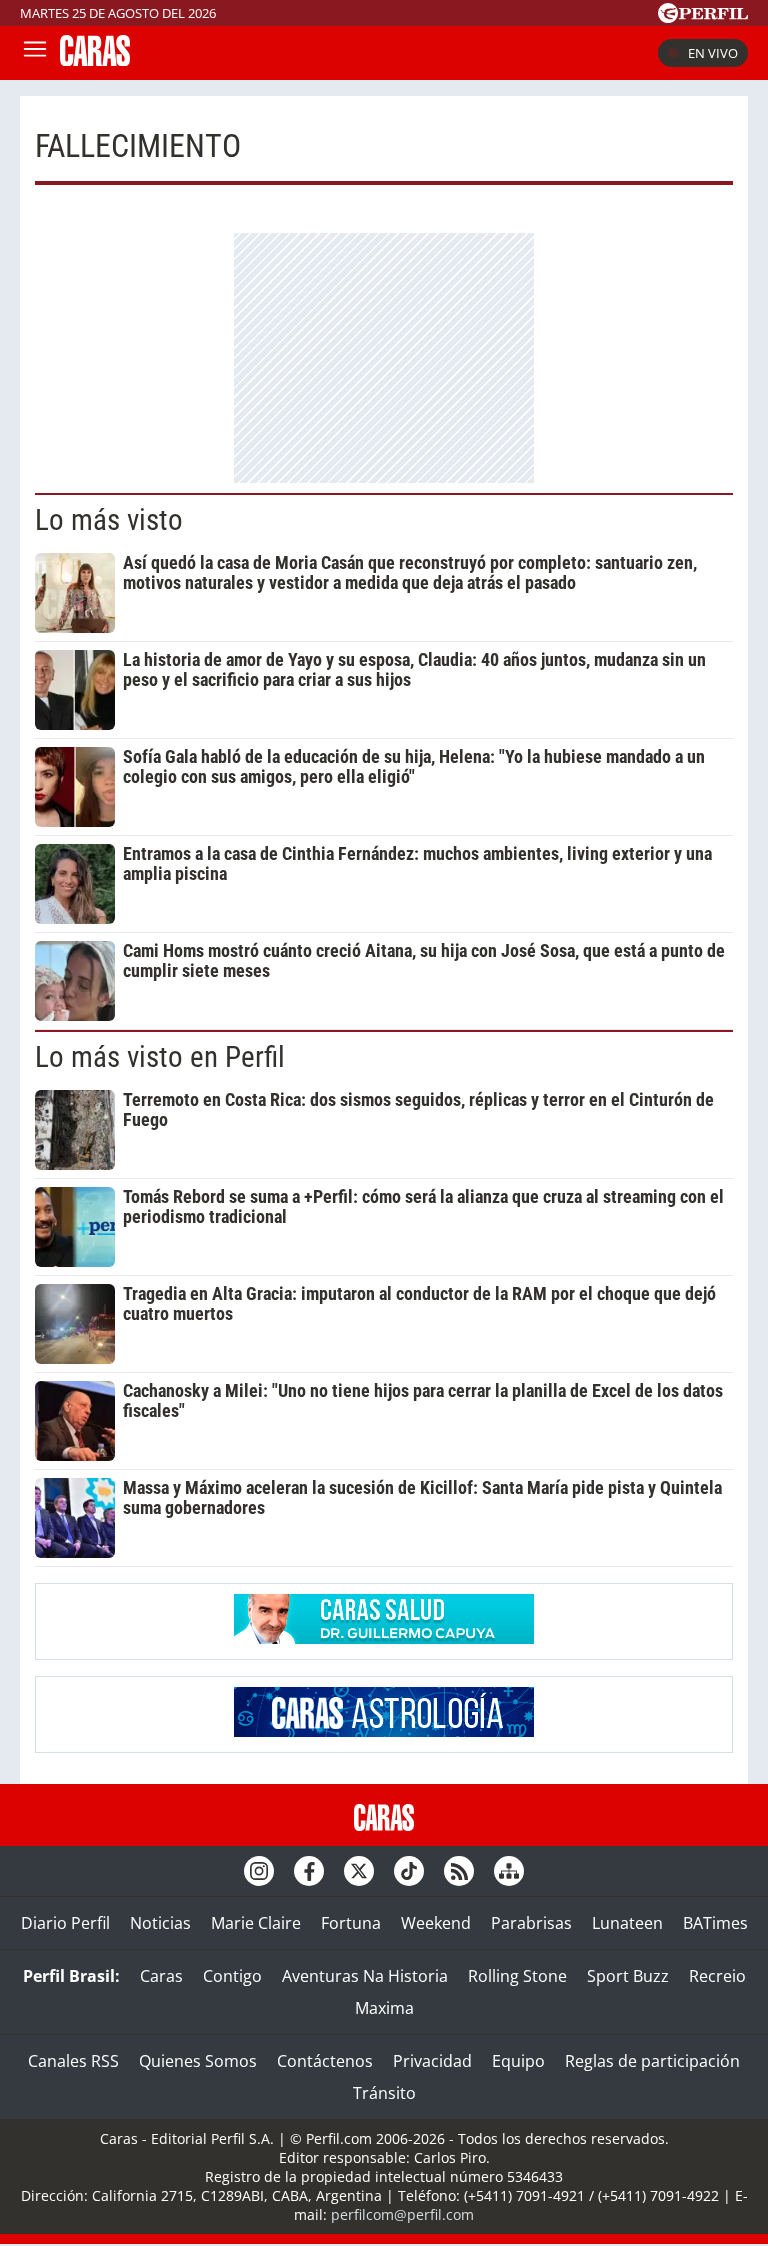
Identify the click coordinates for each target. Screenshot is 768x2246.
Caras (161, 1976)
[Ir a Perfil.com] (703, 17)
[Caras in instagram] (259, 1871)
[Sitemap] (509, 1871)
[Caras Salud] (384, 1638)
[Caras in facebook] (309, 1871)
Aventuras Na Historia (365, 1976)
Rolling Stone (517, 1976)
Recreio (717, 1976)
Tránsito (384, 2093)
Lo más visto (109, 520)
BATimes (715, 1923)
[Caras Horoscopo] (384, 1731)
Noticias (160, 1923)
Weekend (436, 1923)
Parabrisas (531, 1923)
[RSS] (459, 1871)
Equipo (518, 2061)
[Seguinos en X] (359, 1871)
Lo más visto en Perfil (160, 1057)
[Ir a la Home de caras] (95, 60)
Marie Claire (256, 1923)
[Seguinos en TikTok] (409, 1871)
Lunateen (627, 1923)
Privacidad (432, 2061)
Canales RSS (73, 2061)
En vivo (713, 53)
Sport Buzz (628, 1976)
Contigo (232, 1976)
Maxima (384, 2008)
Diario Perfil (65, 1923)
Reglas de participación (652, 2061)
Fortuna (351, 1923)
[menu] (35, 53)
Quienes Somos (198, 2061)
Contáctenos (325, 2061)
